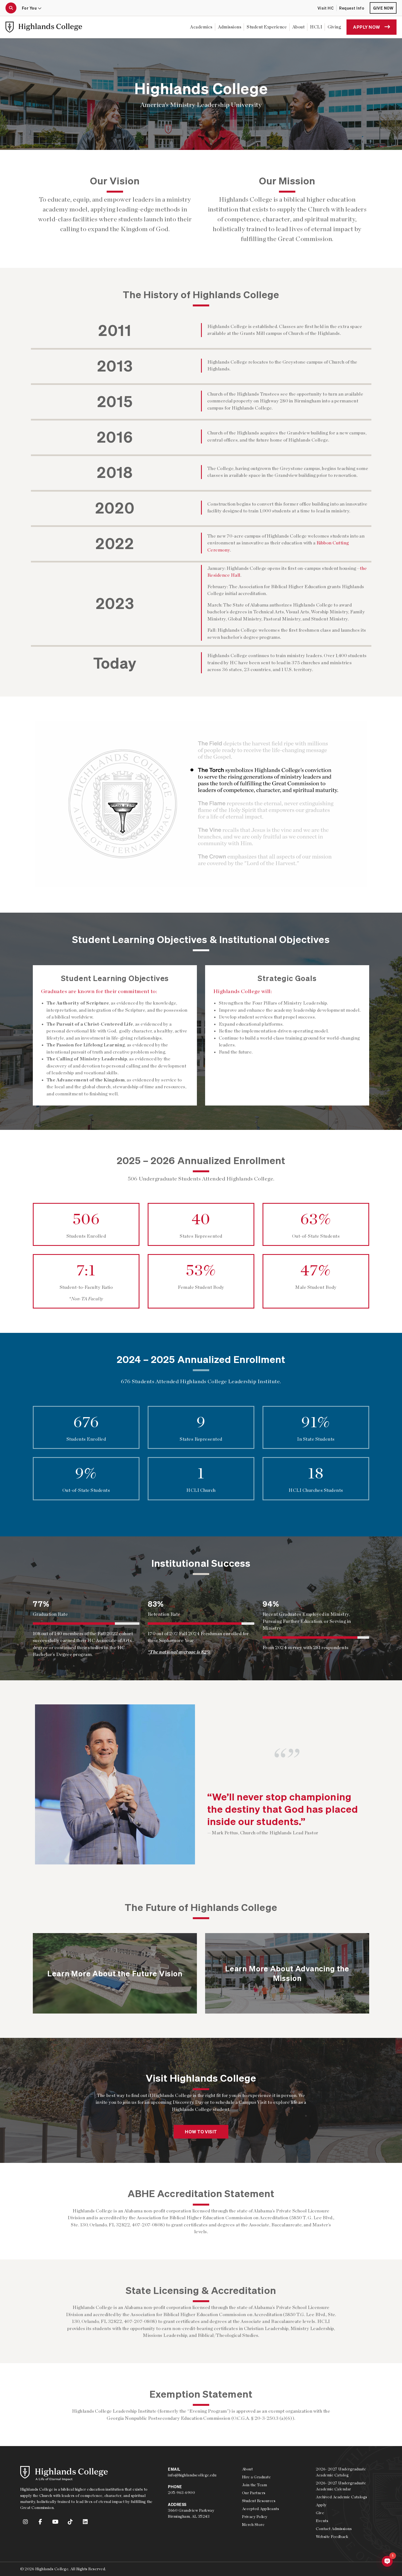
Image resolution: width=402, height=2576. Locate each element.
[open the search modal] (11, 8)
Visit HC (326, 8)
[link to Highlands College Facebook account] (40, 2522)
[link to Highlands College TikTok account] (71, 2522)
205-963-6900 (181, 2493)
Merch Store (253, 2525)
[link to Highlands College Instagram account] (26, 2522)
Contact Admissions (334, 2529)
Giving (334, 27)
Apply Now (366, 27)
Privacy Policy (255, 2517)
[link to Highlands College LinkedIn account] (85, 2522)
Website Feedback (332, 2537)
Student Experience (267, 27)
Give (320, 2513)
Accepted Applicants (260, 2509)
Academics (201, 27)
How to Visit (201, 2132)
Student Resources (259, 2501)
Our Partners (254, 2493)
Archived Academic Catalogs (341, 2497)
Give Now (383, 8)
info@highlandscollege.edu (192, 2475)
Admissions (230, 27)
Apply (321, 2505)
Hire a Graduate (256, 2477)
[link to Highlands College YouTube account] (56, 2522)
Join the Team (254, 2485)
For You (30, 8)
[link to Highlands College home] (44, 27)
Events (322, 2521)
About (298, 27)
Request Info (352, 8)
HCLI (316, 27)
